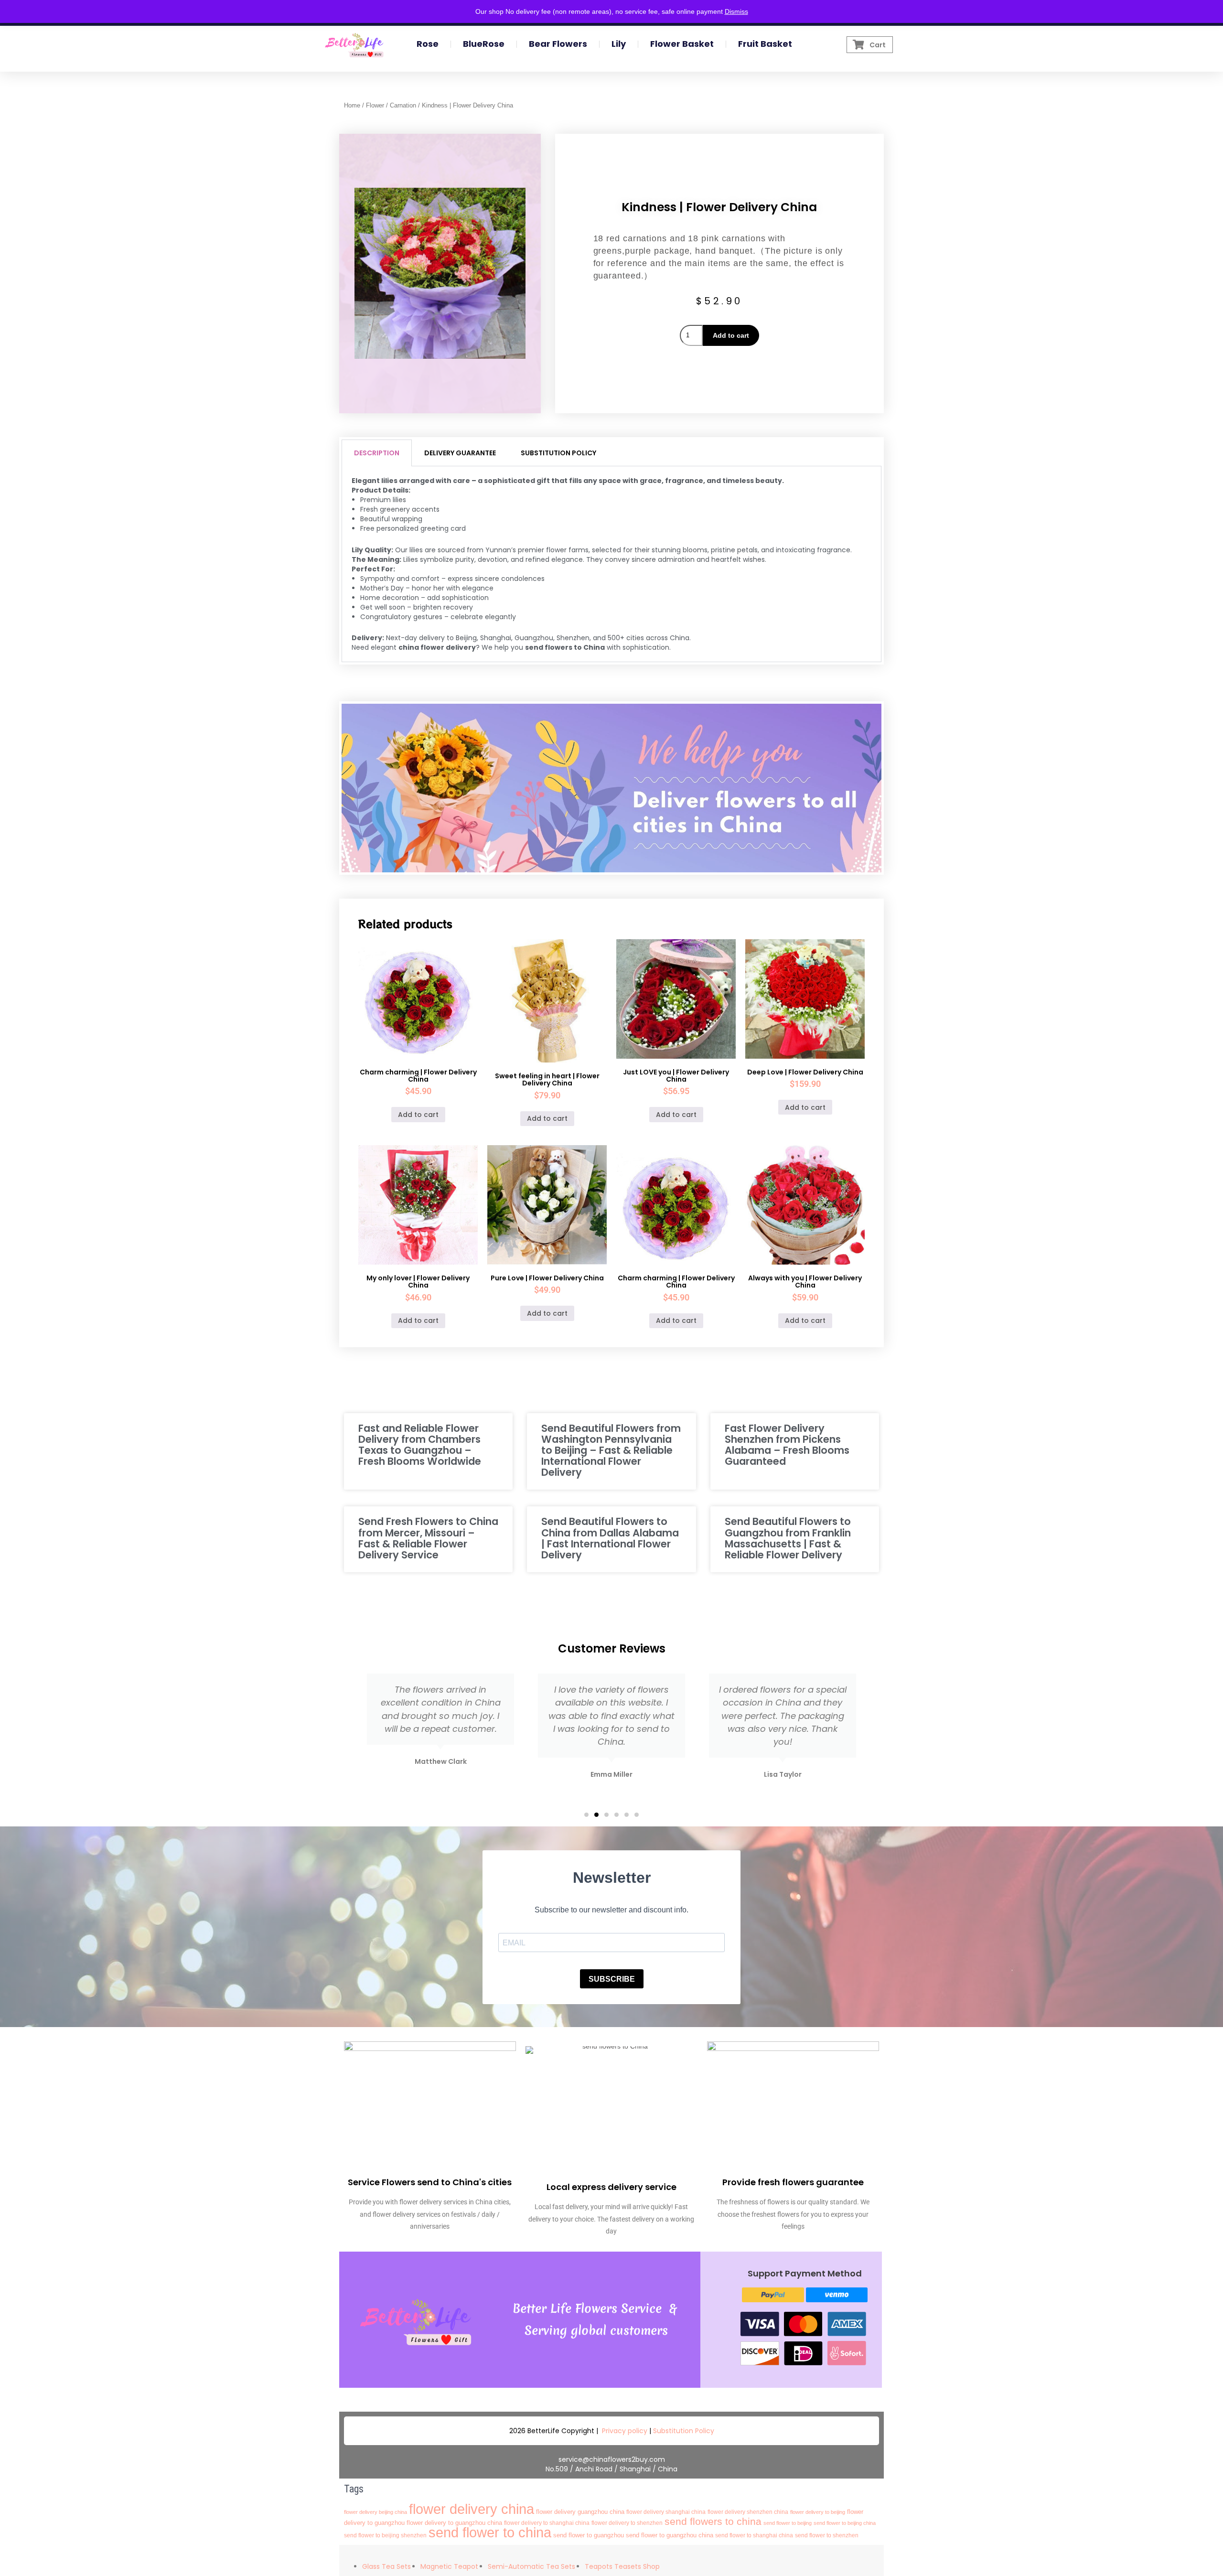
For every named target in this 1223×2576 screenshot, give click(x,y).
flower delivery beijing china (375, 2512)
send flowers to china (713, 2521)
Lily (619, 44)
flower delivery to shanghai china (547, 2523)
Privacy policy (625, 2431)
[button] (586, 1815)
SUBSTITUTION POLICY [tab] (558, 453)
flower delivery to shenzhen (627, 2523)
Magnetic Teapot (449, 2566)
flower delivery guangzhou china (580, 2512)
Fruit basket (765, 44)
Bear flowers (558, 44)
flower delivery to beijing (818, 2512)
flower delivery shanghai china (666, 2512)
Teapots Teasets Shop (622, 2566)
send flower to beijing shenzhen (385, 2535)
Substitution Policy (684, 2431)
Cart (878, 45)
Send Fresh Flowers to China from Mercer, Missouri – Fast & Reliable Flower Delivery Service (428, 1538)
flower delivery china (472, 2509)
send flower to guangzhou (589, 2535)
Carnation (403, 105)
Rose (428, 44)
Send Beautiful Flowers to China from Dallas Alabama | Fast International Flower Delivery (610, 1538)
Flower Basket (682, 44)
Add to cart (731, 335)
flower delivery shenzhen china (748, 2512)
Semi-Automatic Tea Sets (531, 2566)
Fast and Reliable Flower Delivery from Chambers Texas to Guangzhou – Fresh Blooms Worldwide (420, 1445)
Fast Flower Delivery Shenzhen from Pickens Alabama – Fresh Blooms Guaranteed (787, 1445)
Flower (375, 105)
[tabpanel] (611, 564)
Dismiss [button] (736, 11)
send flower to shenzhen (827, 2535)
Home (352, 105)
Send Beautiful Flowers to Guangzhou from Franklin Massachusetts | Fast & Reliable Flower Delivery (788, 1538)
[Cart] (859, 45)
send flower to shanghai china (754, 2535)
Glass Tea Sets (386, 2566)
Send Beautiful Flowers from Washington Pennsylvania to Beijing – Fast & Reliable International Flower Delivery (611, 1450)
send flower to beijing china (845, 2523)
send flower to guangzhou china (670, 2535)
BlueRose (484, 44)
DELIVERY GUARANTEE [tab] (460, 453)
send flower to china (490, 2532)
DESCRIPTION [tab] (377, 453)
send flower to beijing (788, 2523)
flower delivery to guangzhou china (454, 2523)
